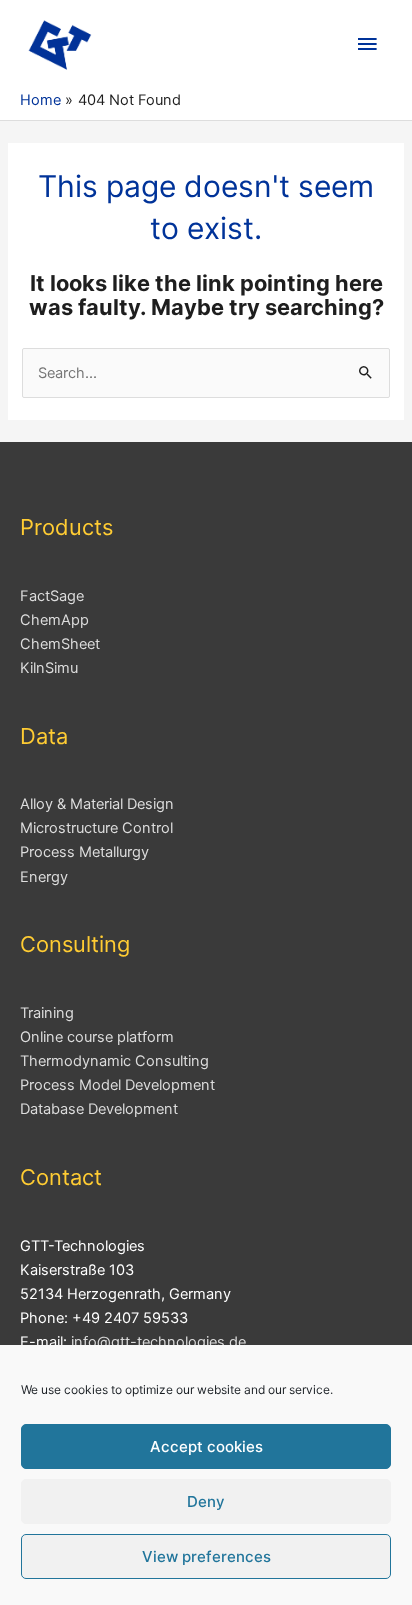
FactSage (52, 596)
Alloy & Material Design (97, 804)
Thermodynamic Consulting (114, 1061)
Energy (44, 877)
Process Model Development (117, 1085)
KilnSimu (49, 668)
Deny (206, 1501)
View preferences (206, 1556)
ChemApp (54, 620)
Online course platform (97, 1037)
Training (47, 1013)
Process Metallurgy (84, 852)
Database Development (99, 1109)
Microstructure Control (96, 828)
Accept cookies (206, 1446)
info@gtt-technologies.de (158, 1342)
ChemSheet (60, 644)
